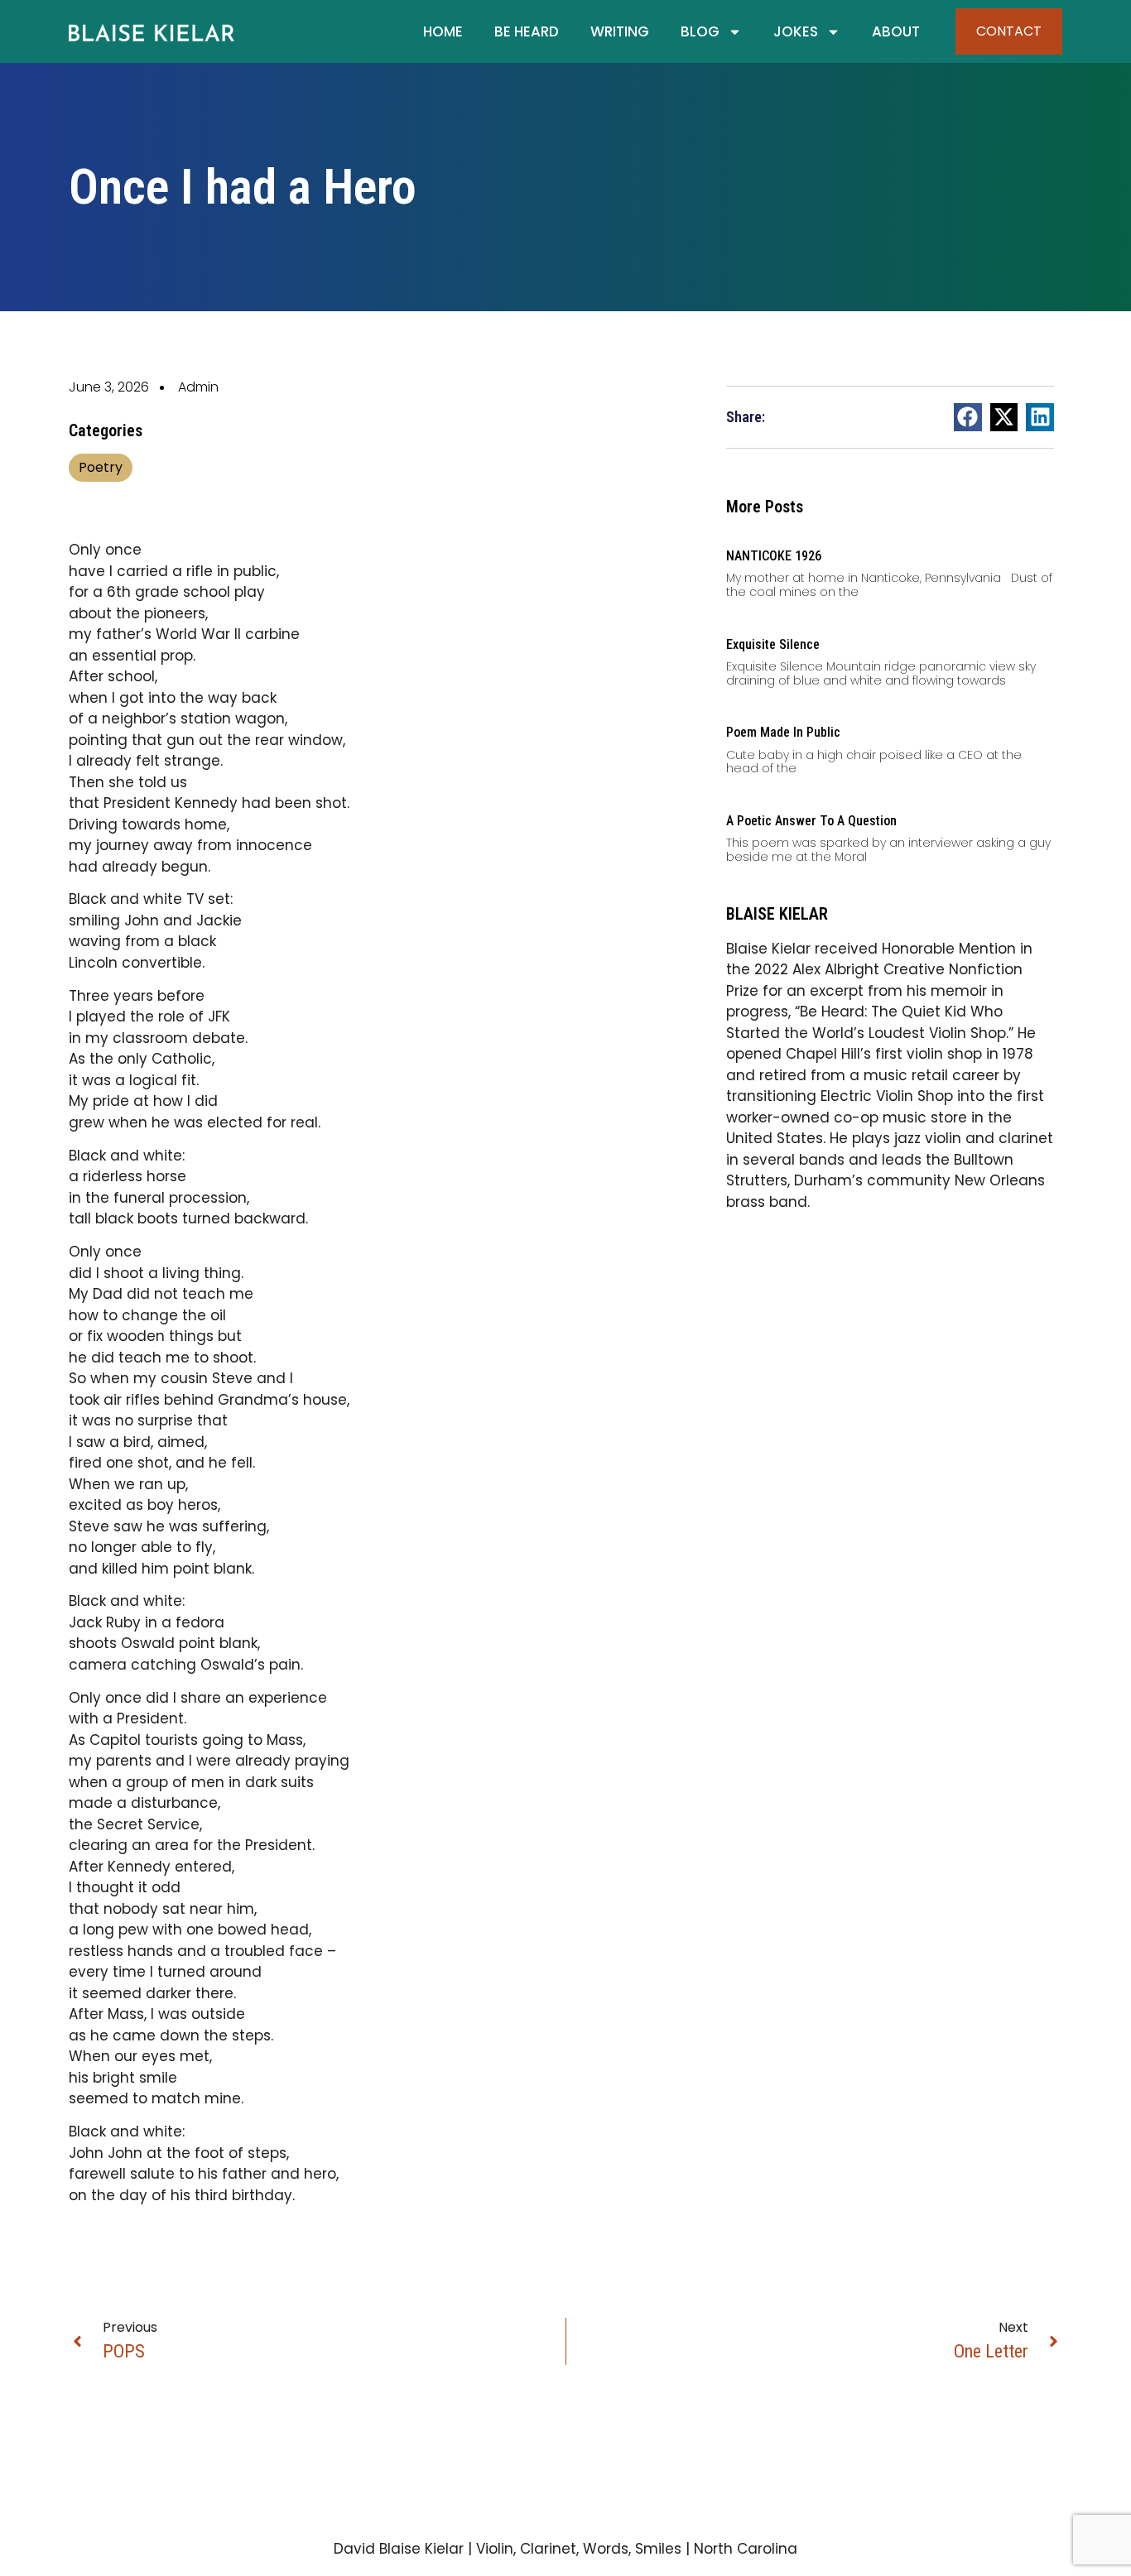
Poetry (101, 467)
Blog (700, 31)
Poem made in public (783, 732)
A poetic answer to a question (811, 821)
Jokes (796, 31)
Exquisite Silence (773, 644)
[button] (968, 417)
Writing (620, 31)
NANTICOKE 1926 (774, 556)
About (896, 31)
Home (443, 31)
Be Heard (527, 31)
